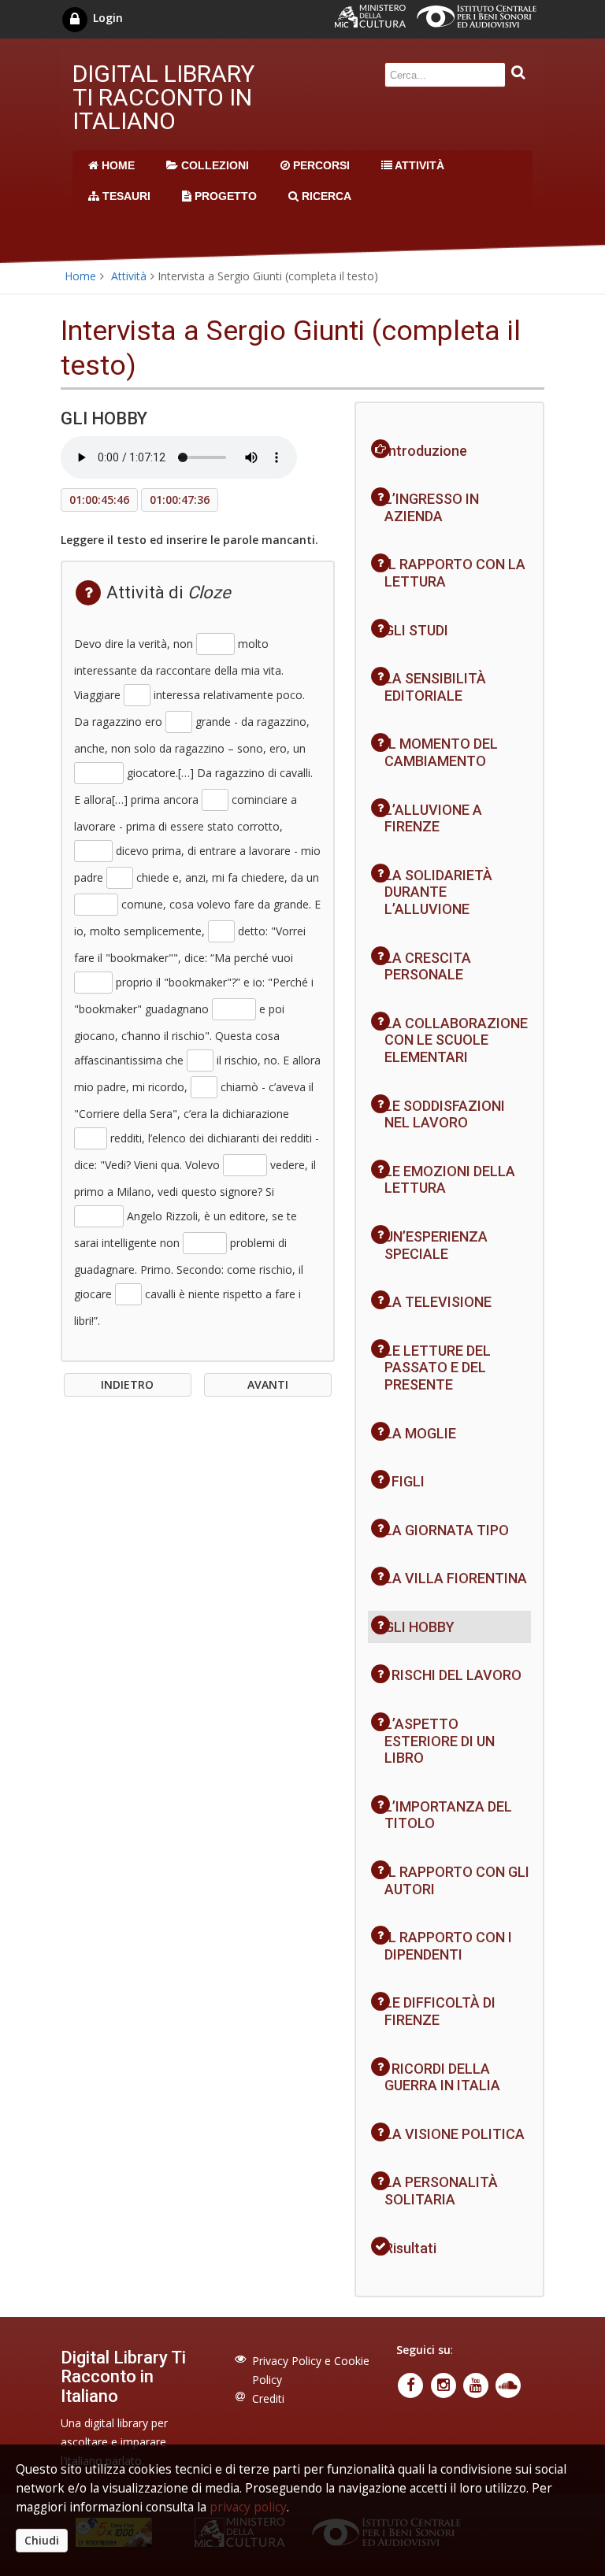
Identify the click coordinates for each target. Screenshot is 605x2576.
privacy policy (248, 2507)
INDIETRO (127, 1384)
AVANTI (268, 1384)
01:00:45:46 (99, 500)
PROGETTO (224, 196)
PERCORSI (320, 165)
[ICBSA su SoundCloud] (508, 2384)
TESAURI (125, 196)
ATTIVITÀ (418, 165)
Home (80, 276)
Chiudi (42, 2540)
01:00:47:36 (180, 500)
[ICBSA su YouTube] (477, 2384)
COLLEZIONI (213, 165)
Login (106, 18)
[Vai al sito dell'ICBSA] (481, 23)
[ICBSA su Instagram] (445, 2384)
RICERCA (325, 196)
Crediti (268, 2398)
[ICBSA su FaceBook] (412, 2384)
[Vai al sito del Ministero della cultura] (376, 23)
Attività (129, 276)
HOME (117, 165)
